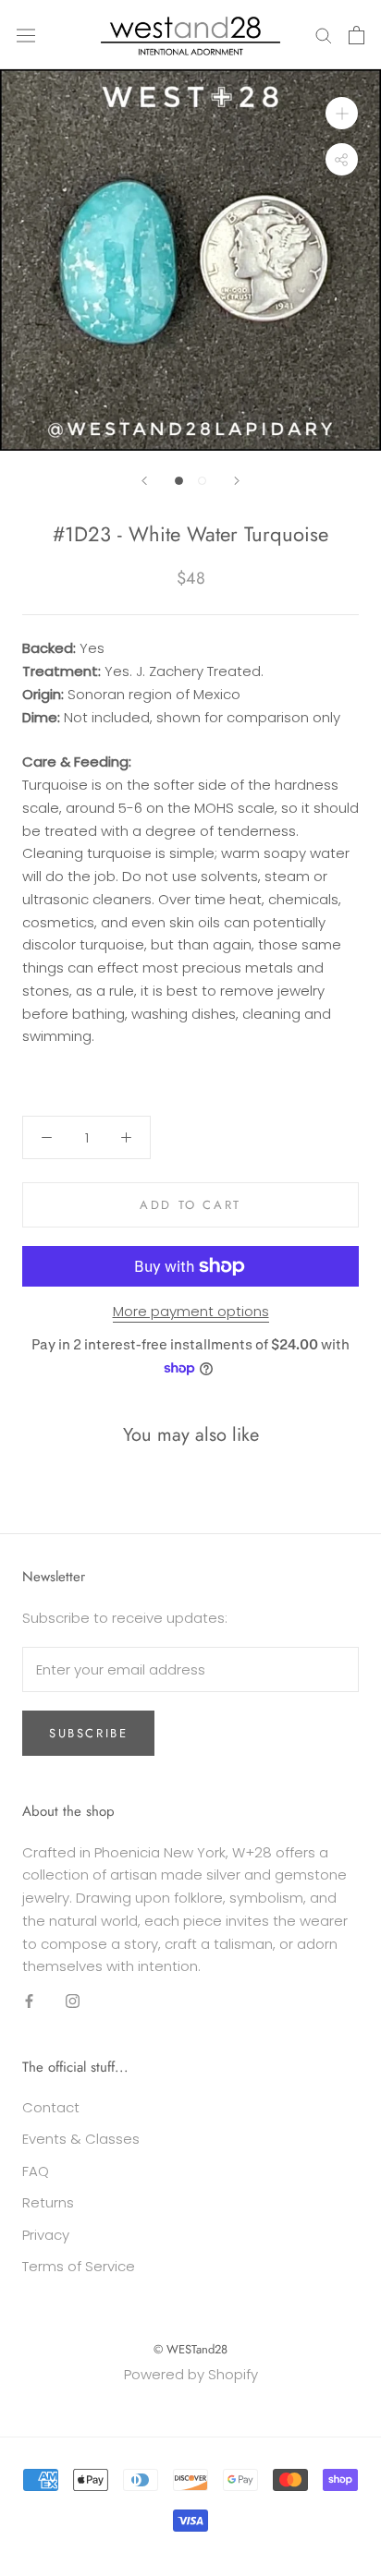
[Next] (237, 481)
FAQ (36, 2171)
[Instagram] (73, 2000)
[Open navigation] (26, 34)
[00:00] (190, 260)
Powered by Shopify (191, 2374)
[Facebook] (29, 2000)
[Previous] (144, 481)
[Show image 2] (202, 481)
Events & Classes (81, 2139)
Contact (51, 2107)
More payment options (191, 1311)
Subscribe (88, 1733)
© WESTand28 (190, 2349)
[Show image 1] (179, 481)
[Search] (324, 35)
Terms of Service (79, 2266)
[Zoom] (342, 113)
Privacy (46, 2235)
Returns (48, 2202)
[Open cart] (356, 35)
